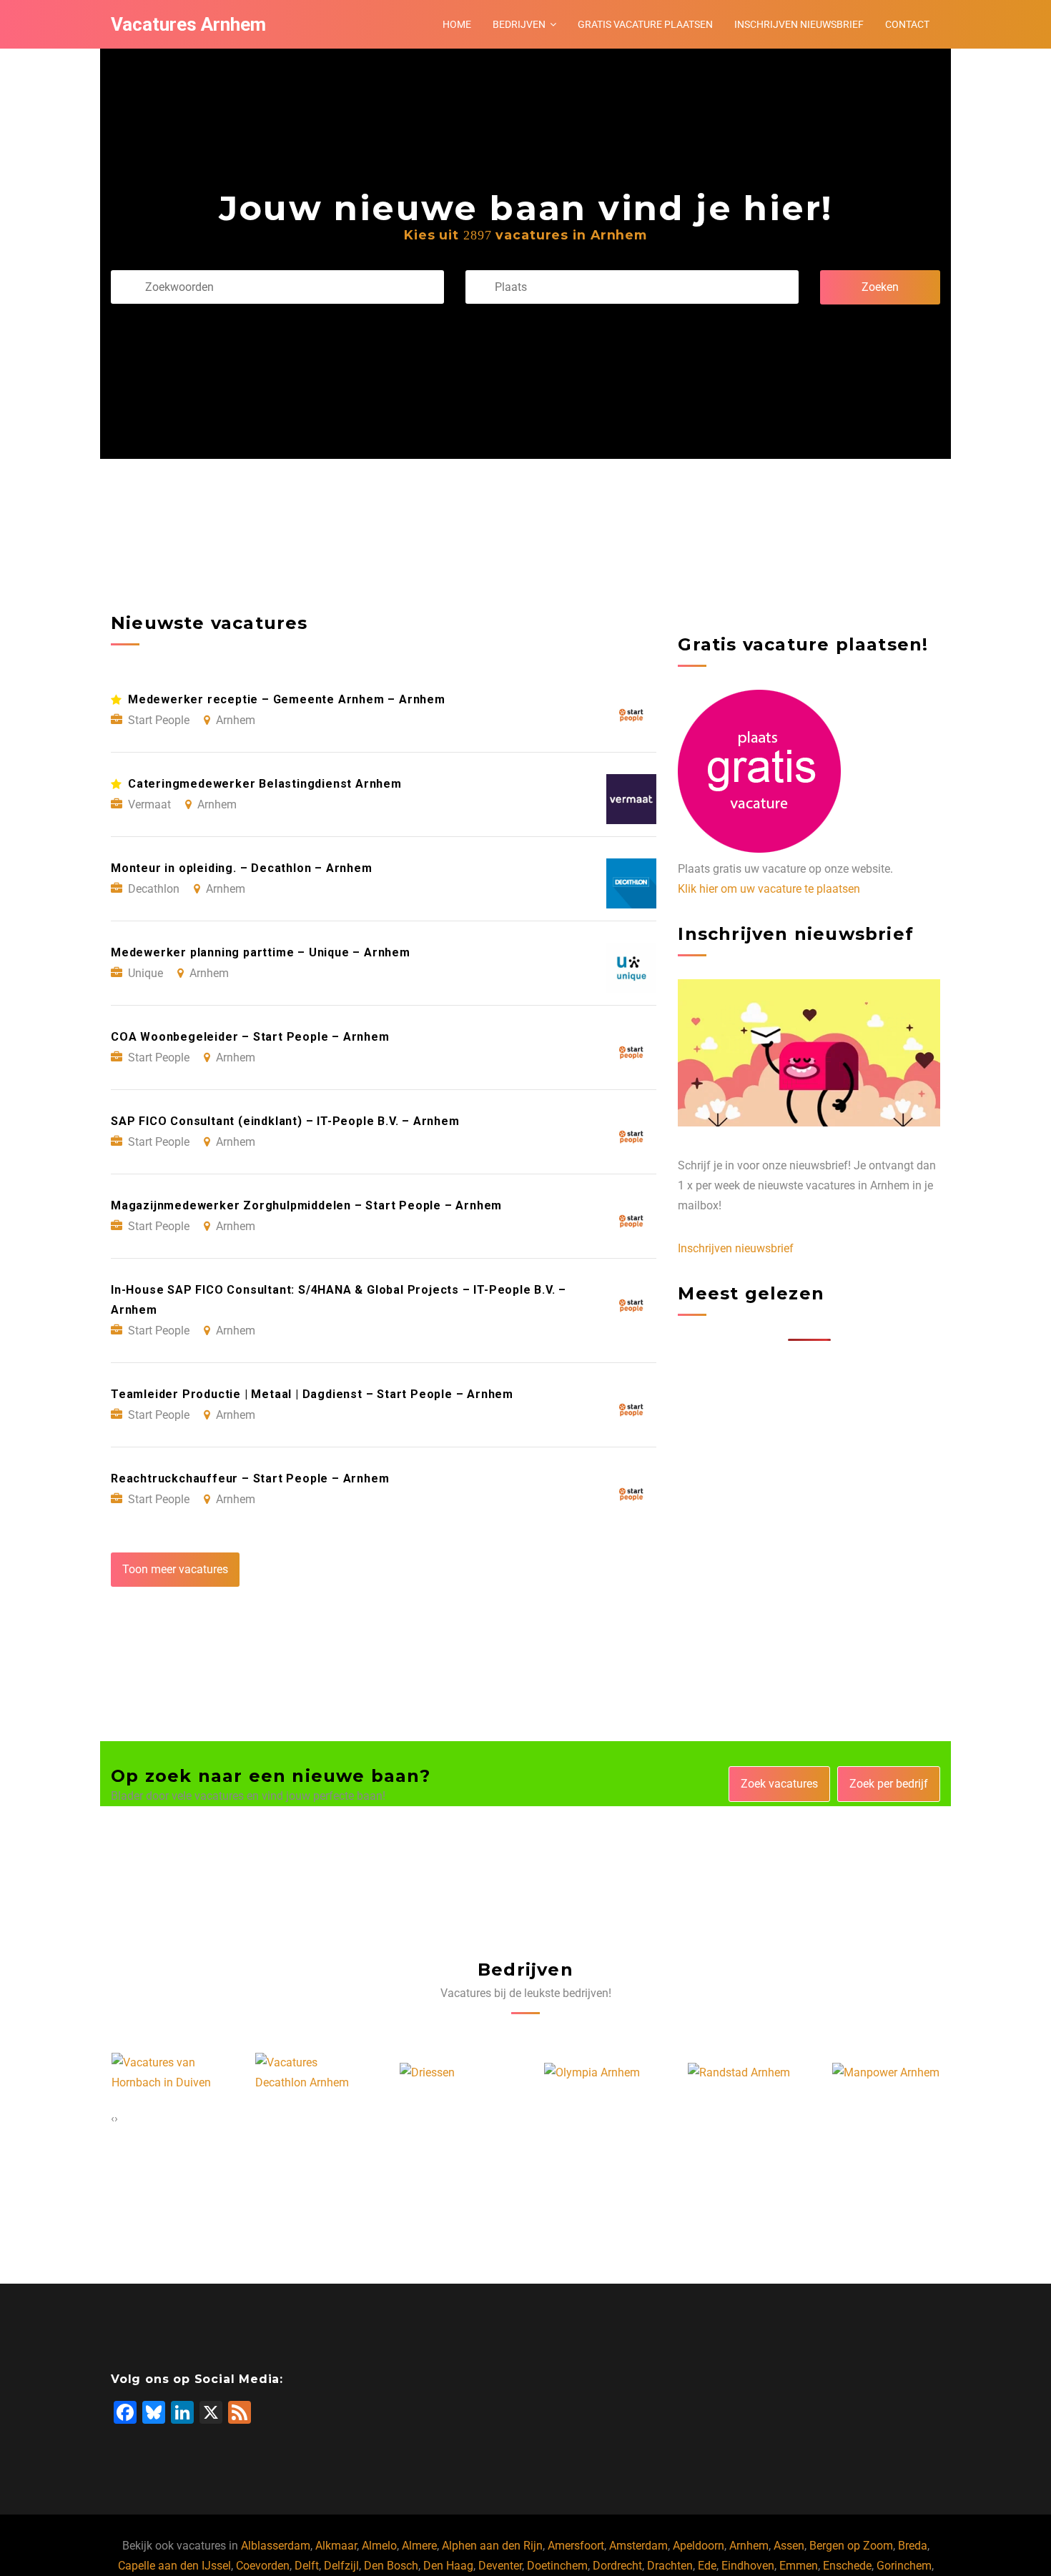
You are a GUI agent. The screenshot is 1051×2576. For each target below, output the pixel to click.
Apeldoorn (699, 2546)
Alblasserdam (276, 2546)
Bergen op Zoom (851, 2546)
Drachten (670, 2566)
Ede (707, 2566)
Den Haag (448, 2566)
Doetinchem (557, 2566)
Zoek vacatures (779, 1784)
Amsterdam (638, 2546)
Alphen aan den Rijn (492, 2546)
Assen (789, 2546)
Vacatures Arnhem (188, 24)
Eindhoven (748, 2566)
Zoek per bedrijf (889, 1784)
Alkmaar (336, 2546)
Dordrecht (617, 2566)
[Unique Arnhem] (892, 2073)
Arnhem (749, 2546)
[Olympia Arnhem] (463, 2073)
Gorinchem (904, 2566)
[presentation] (113, 2119)
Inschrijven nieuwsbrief (799, 24)
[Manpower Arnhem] (756, 2073)
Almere (419, 2546)
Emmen (799, 2566)
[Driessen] (298, 2073)
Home (457, 24)
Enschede (847, 2566)
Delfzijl (341, 2566)
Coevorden (263, 2566)
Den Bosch (391, 2566)
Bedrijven (519, 24)
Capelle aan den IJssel (174, 2566)
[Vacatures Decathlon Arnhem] (180, 2073)
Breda (913, 2546)
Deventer (500, 2566)
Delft (307, 2566)
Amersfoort (576, 2546)
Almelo (379, 2546)
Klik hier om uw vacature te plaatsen (769, 889)
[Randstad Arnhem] (610, 2073)
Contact (907, 24)
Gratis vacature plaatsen (645, 24)
